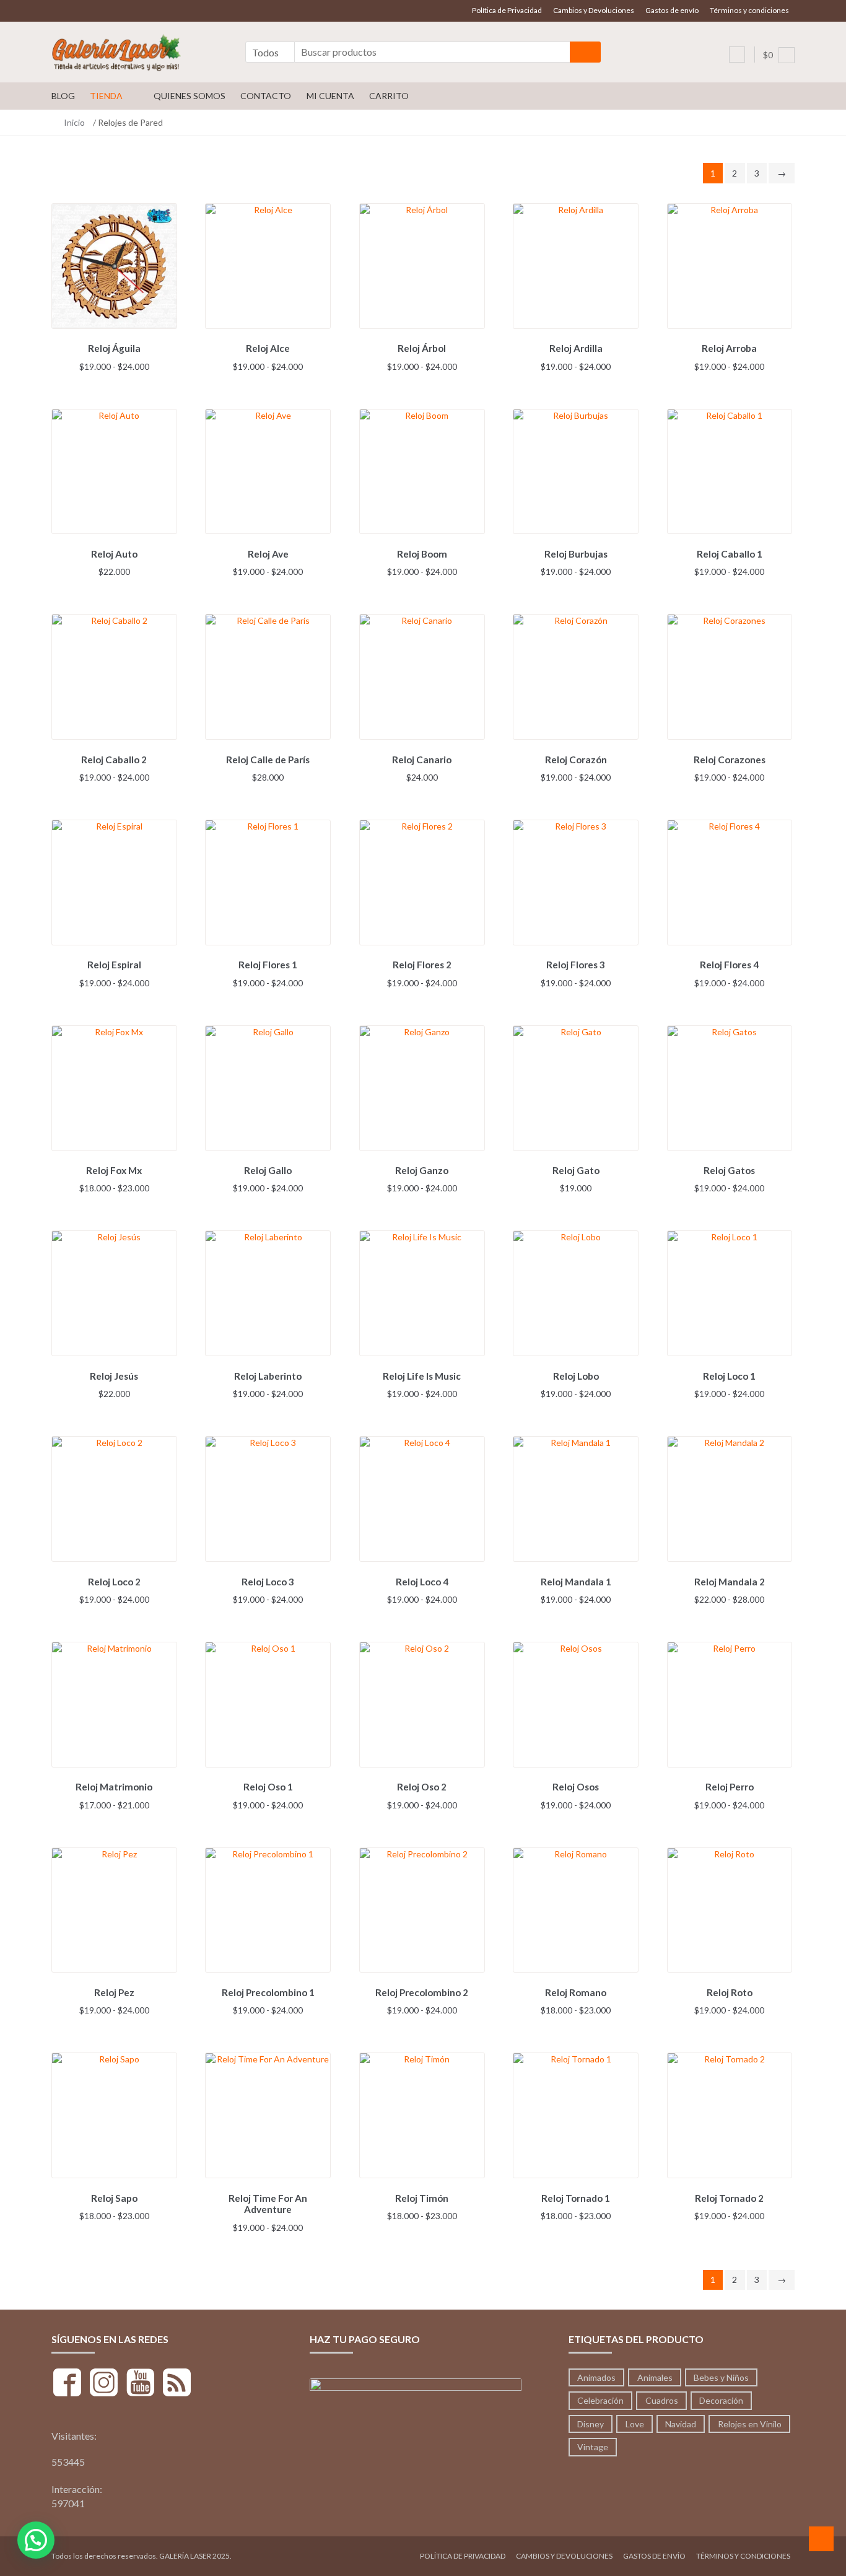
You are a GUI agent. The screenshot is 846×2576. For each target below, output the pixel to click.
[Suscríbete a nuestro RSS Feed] (177, 2384)
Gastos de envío (672, 10)
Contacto (266, 96)
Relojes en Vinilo (750, 2424)
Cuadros (662, 2400)
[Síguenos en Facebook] (67, 2384)
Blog (63, 96)
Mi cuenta (330, 96)
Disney (591, 2424)
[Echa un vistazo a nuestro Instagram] (104, 2384)
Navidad (681, 2424)
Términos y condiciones (749, 10)
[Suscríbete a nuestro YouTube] (140, 2384)
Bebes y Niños (721, 2377)
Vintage (593, 2447)
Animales (655, 2377)
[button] (36, 2540)
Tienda (106, 96)
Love (635, 2424)
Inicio (74, 122)
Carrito (389, 96)
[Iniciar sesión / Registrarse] (737, 55)
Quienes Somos (190, 96)
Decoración (721, 2400)
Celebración (600, 2400)
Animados (596, 2377)
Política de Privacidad (507, 10)
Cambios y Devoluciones (594, 10)
